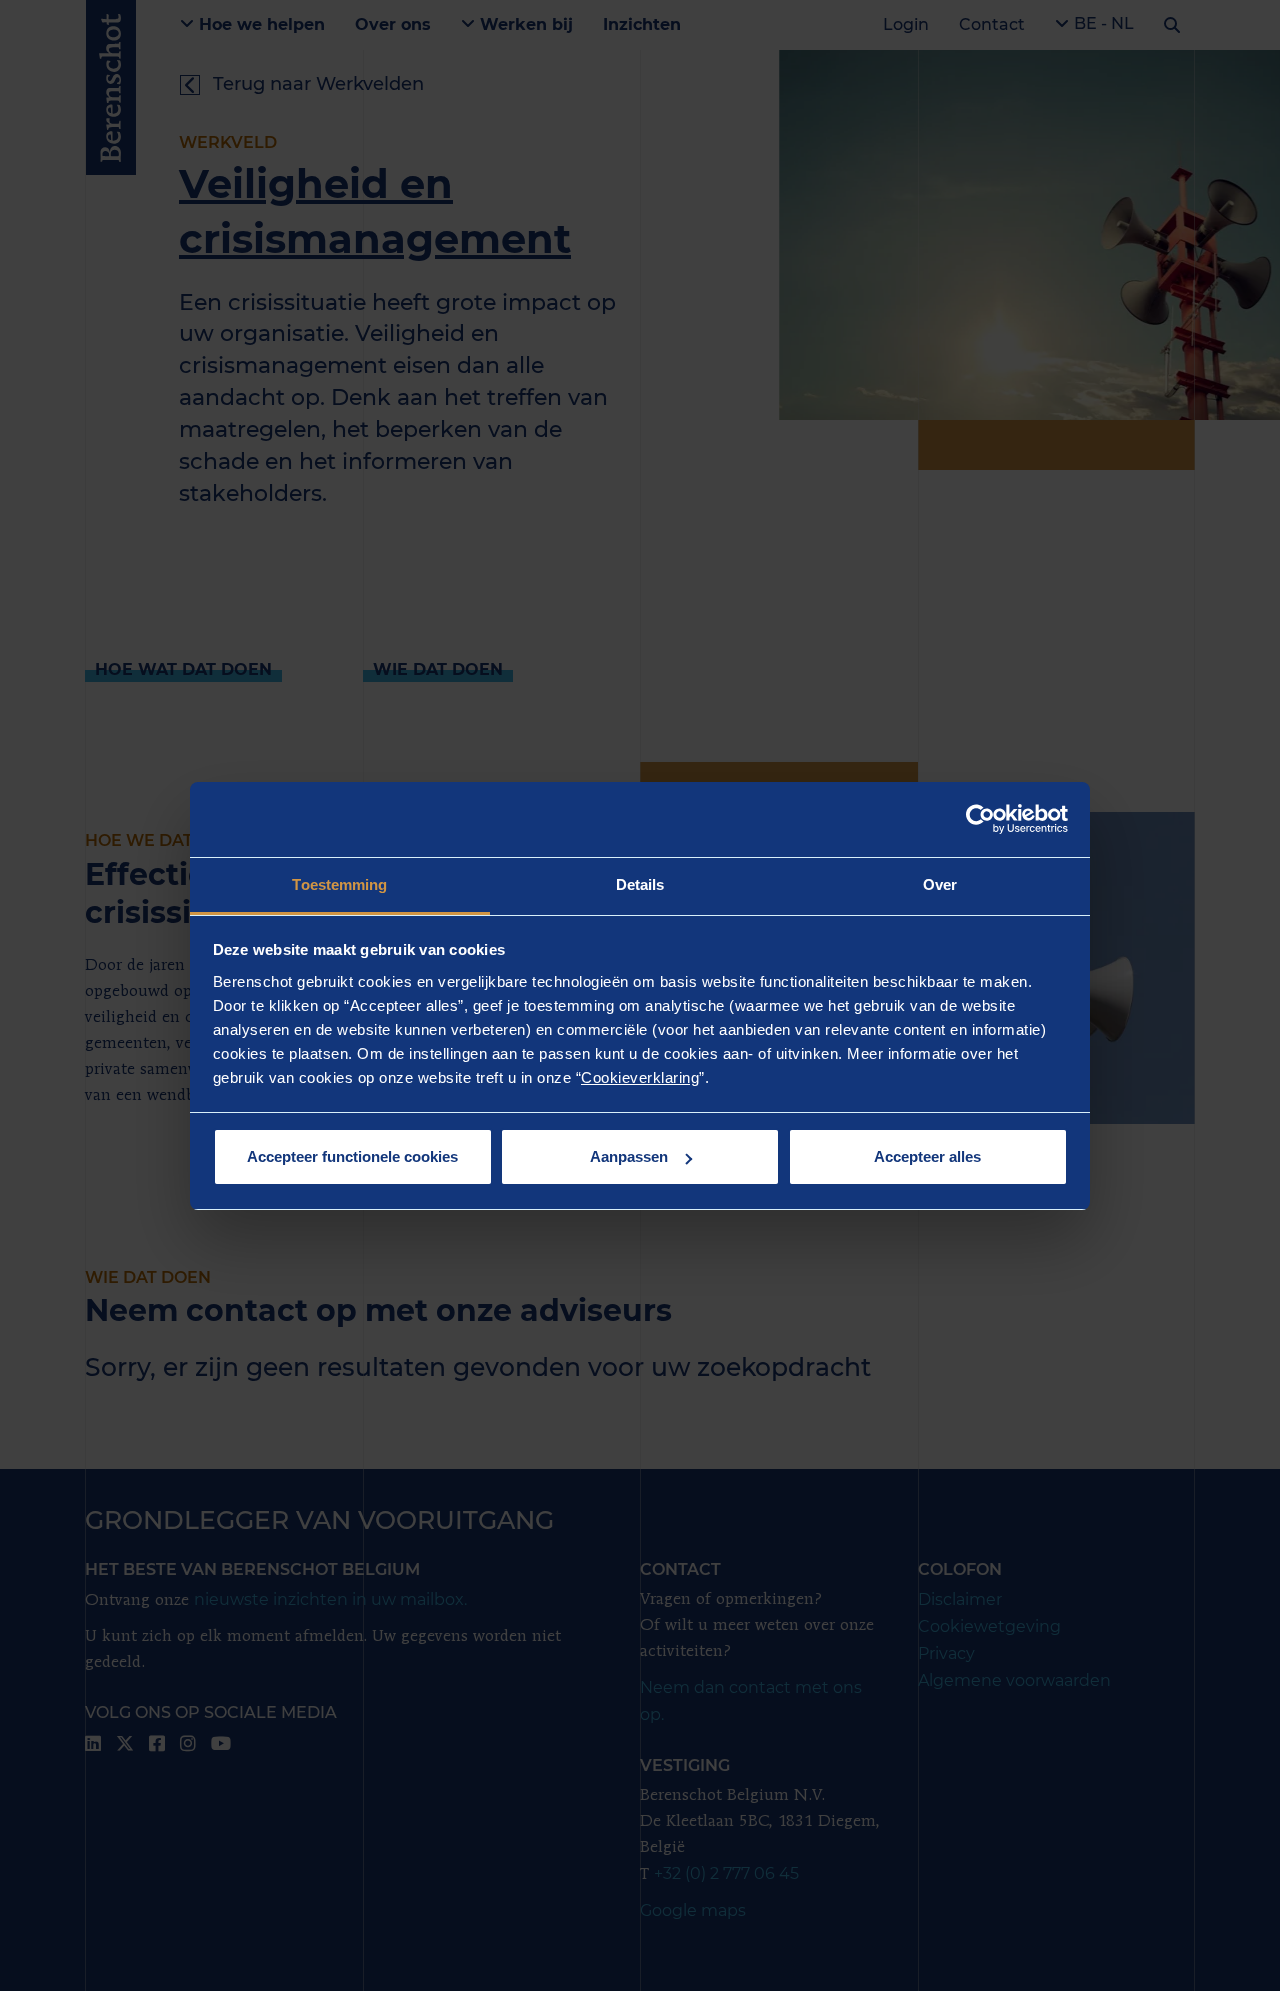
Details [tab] (640, 884)
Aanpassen (629, 1156)
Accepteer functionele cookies (352, 1156)
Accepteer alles (927, 1156)
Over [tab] (940, 884)
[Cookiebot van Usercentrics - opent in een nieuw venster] (980, 819)
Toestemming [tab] (339, 884)
